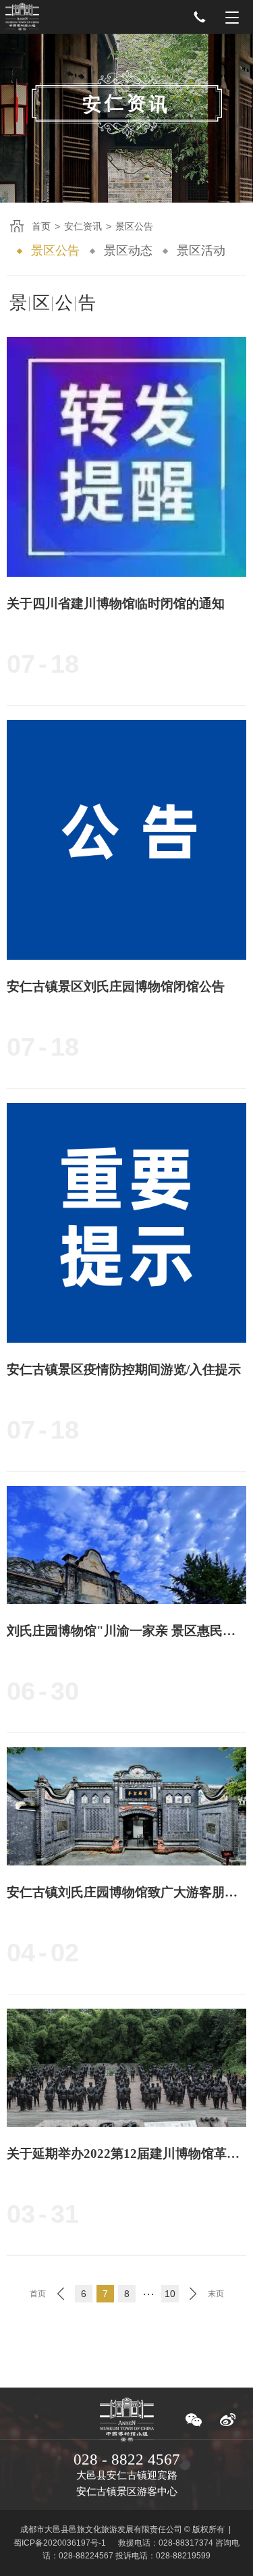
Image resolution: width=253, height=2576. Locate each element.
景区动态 (128, 251)
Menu (232, 17)
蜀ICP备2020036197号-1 (60, 2543)
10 (170, 2294)
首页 (41, 226)
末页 (216, 2294)
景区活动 (201, 251)
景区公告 (55, 251)
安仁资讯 (83, 226)
